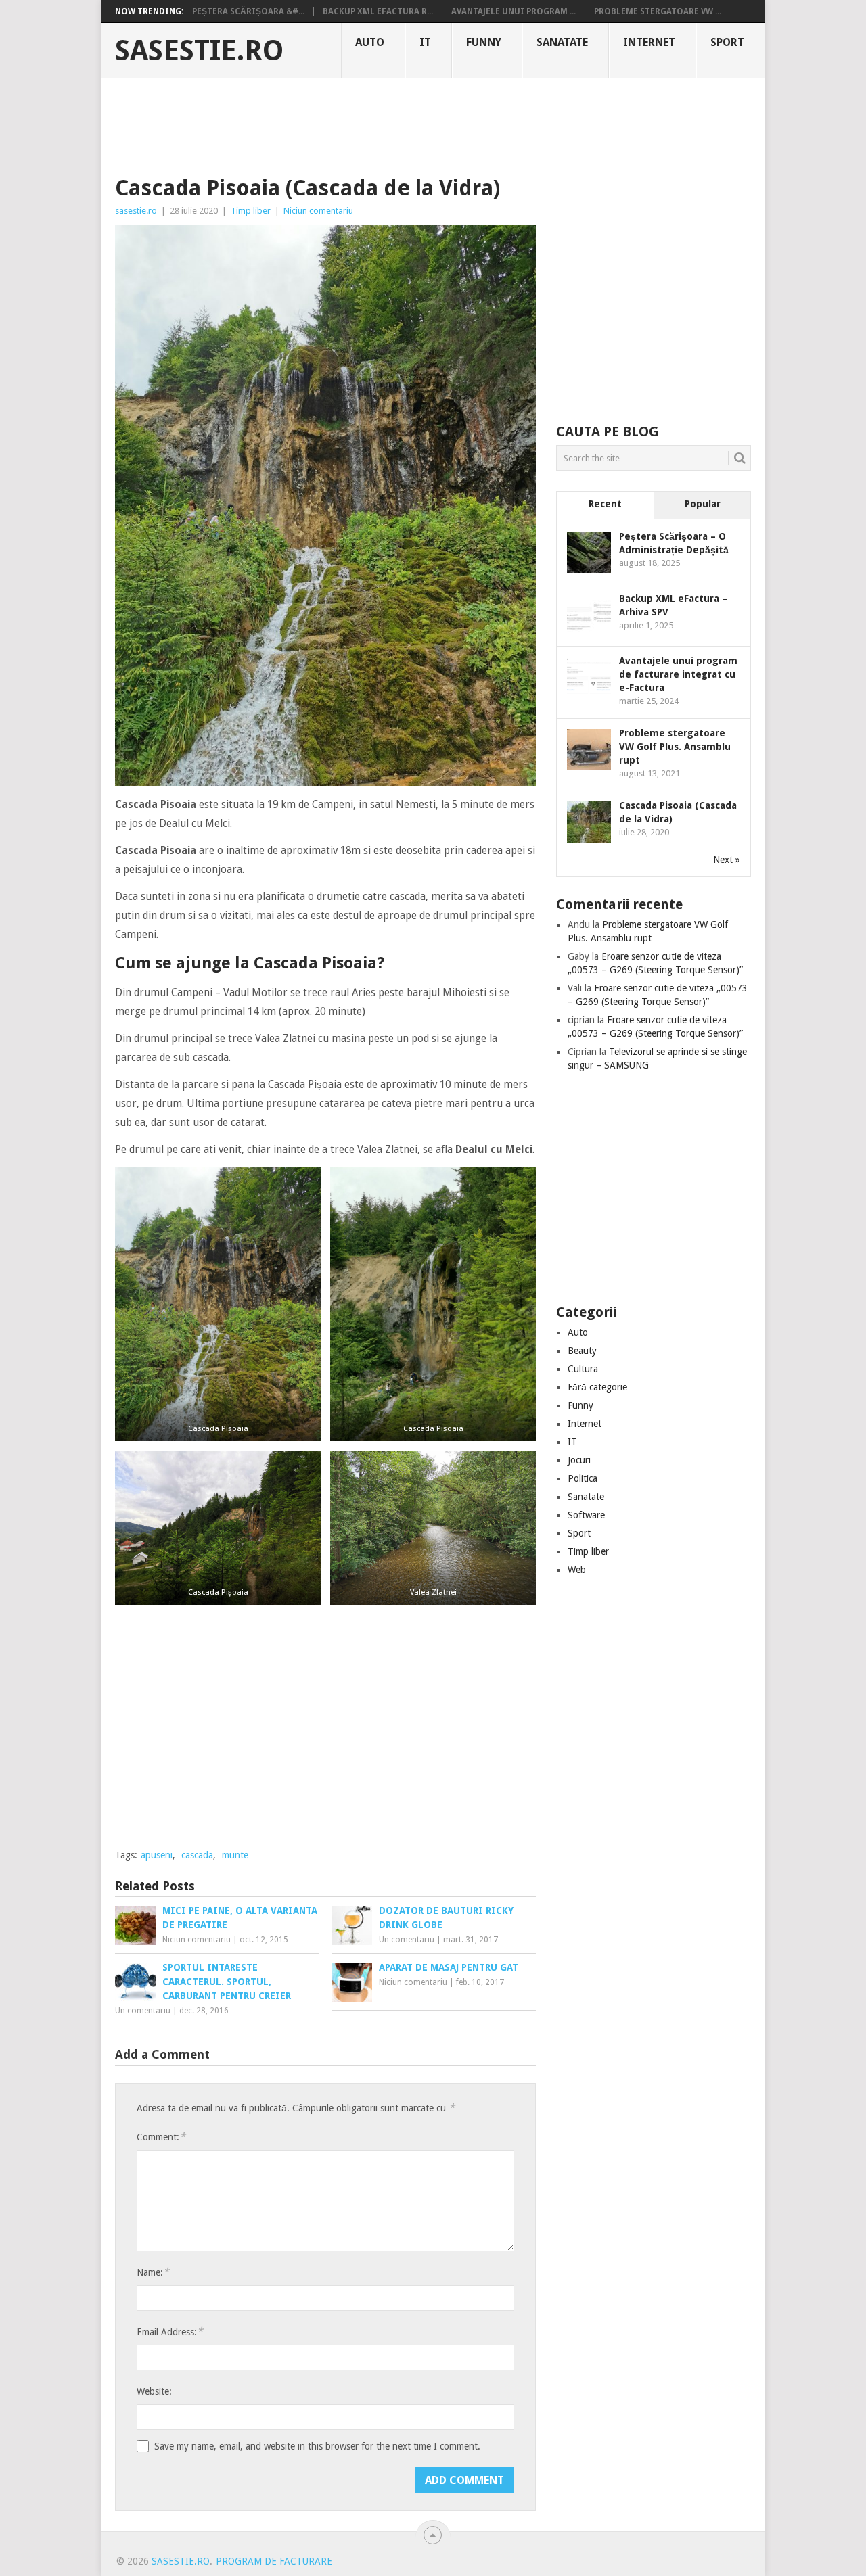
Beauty (582, 1351)
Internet (649, 42)
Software (586, 1515)
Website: (154, 2391)
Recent (605, 504)
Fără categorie (597, 1387)
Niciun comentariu (318, 211)
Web (577, 1570)
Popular (703, 504)
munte (235, 1855)
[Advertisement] (433, 125)
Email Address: (170, 2332)
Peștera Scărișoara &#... (248, 11)
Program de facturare (274, 2561)
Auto (370, 42)
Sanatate (562, 42)
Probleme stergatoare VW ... (658, 11)
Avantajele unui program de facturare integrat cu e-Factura (678, 674)
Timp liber (251, 211)
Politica (583, 1478)
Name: (153, 2272)
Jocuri (579, 1460)
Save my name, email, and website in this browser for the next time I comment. (317, 2446)
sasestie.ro (199, 51)
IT (425, 42)
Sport (727, 42)
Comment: (161, 2137)
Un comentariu (407, 1940)
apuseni (157, 1855)
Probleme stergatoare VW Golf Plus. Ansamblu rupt (675, 747)
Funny (484, 42)
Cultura (583, 1369)
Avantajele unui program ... (514, 11)
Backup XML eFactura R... (378, 11)
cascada (197, 1855)
